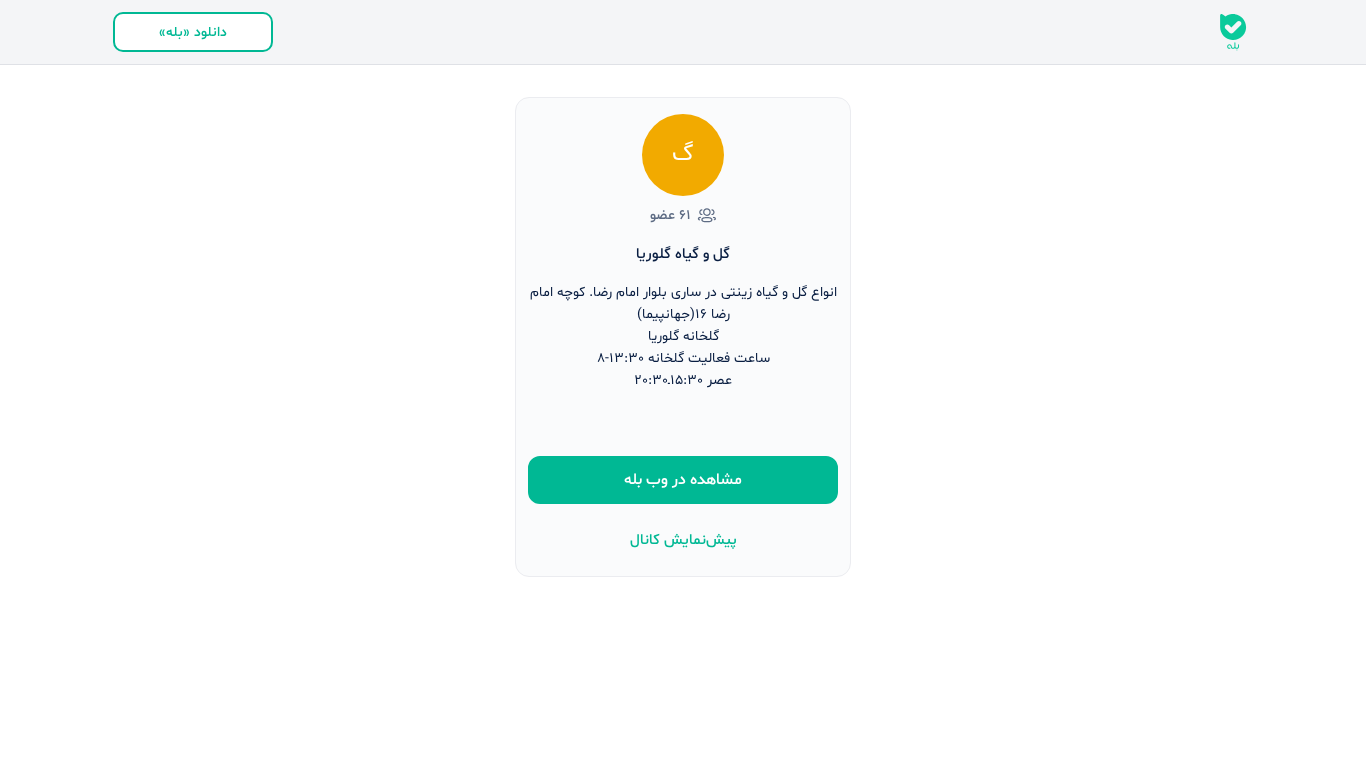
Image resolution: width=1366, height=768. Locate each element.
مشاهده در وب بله (683, 480)
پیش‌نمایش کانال (683, 540)
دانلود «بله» (193, 32)
